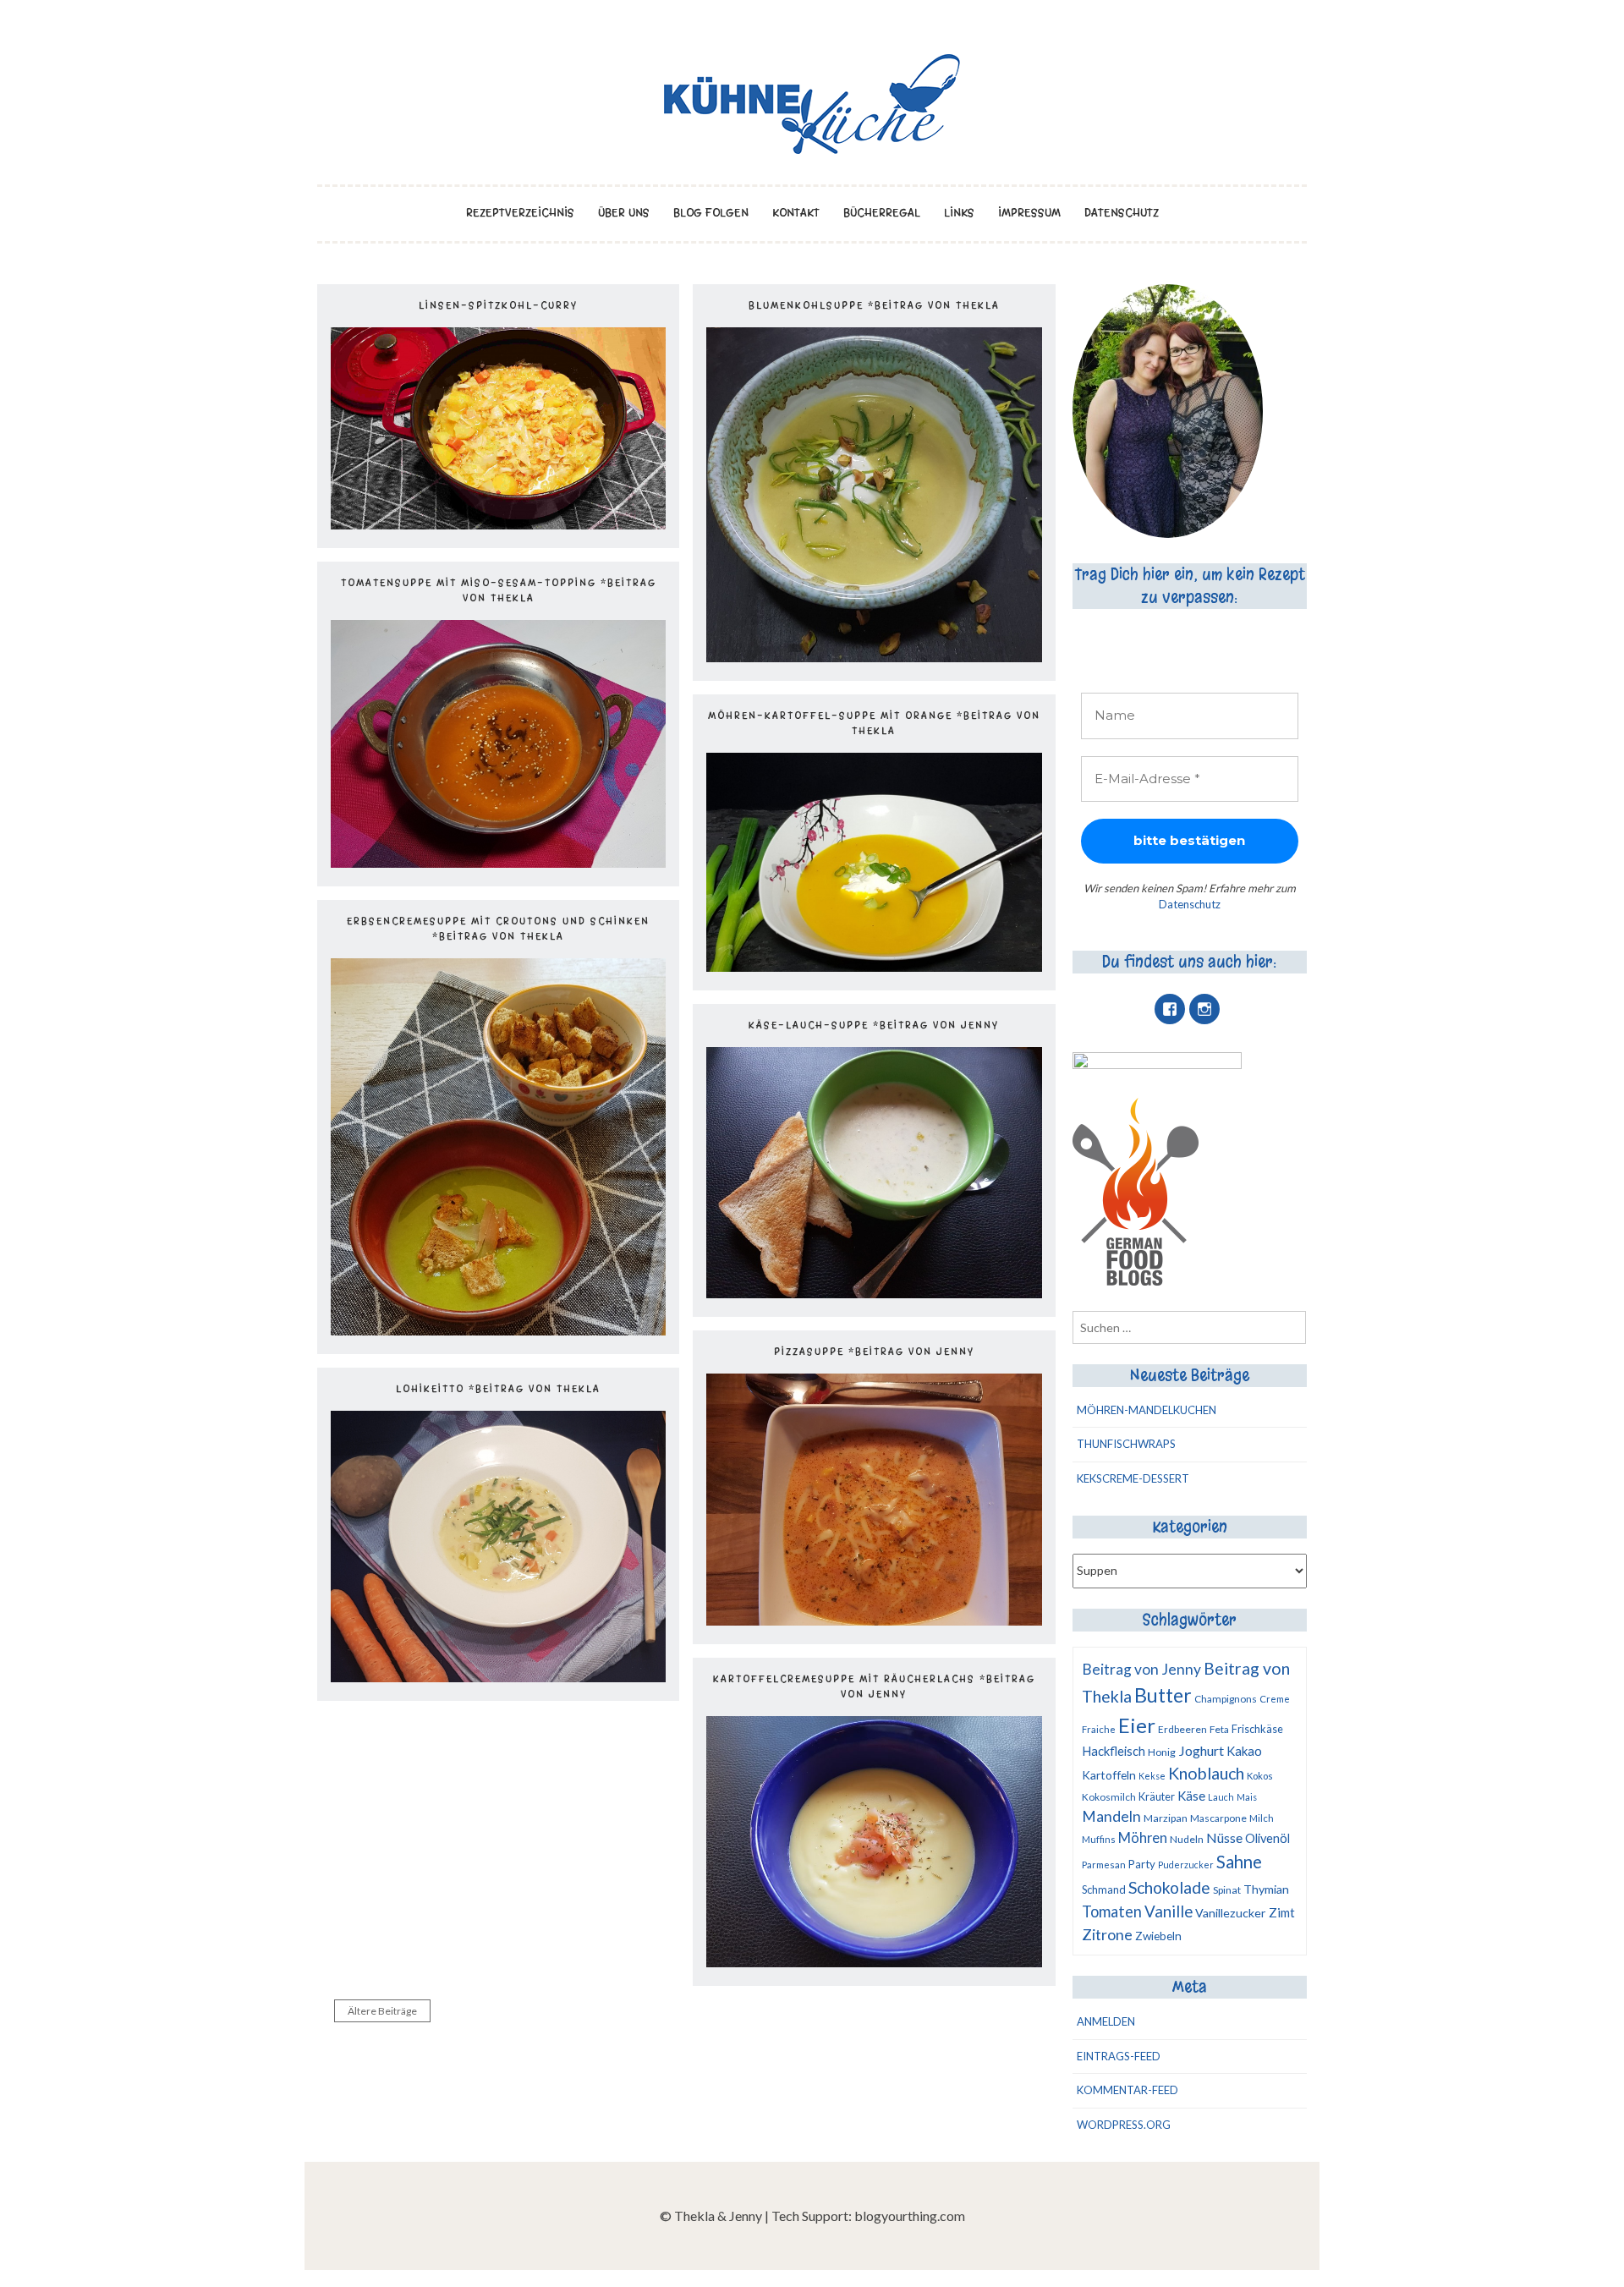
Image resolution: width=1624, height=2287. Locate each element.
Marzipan (1166, 1818)
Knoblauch (1206, 1773)
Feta (1219, 1729)
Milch (1262, 1818)
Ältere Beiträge (382, 2011)
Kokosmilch (1109, 1797)
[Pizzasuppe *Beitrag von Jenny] (874, 1620)
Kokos (1260, 1776)
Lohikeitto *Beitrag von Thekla (498, 1389)
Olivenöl (1267, 1838)
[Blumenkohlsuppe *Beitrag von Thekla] (874, 657)
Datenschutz (1122, 213)
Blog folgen (711, 213)
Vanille (1169, 1911)
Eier (1137, 1725)
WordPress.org (1124, 2125)
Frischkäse (1257, 1729)
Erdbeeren (1182, 1729)
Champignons (1226, 1699)
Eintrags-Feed (1119, 2056)
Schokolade (1169, 1887)
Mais (1247, 1797)
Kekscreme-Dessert (1133, 1478)
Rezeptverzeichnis (520, 213)
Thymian (1266, 1889)
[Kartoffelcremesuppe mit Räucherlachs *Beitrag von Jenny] (874, 1962)
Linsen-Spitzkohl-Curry (498, 305)
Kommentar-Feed (1127, 2090)
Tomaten (1112, 1911)
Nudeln (1187, 1839)
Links (959, 213)
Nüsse (1224, 1837)
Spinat (1227, 1890)
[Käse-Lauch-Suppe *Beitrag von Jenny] (874, 1293)
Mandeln (1111, 1816)
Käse (1191, 1796)
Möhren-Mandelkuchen (1147, 1410)
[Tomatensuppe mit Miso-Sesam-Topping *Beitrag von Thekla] (498, 862)
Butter (1163, 1695)
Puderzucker (1186, 1865)
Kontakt (796, 213)
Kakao (1244, 1751)
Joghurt (1201, 1750)
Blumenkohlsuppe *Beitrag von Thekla (874, 305)
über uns (624, 213)
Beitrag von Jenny (1141, 1669)
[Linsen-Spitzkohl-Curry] (498, 524)
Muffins (1099, 1839)
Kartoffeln (1109, 1775)
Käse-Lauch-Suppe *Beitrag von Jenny (874, 1025)
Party (1142, 1864)
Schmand (1104, 1889)
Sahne (1239, 1862)
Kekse (1152, 1776)
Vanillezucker (1231, 1913)
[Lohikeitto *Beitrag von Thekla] (498, 1677)
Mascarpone (1218, 1818)
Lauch (1221, 1797)
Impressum (1029, 213)
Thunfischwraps (1126, 1444)
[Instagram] (1204, 1009)
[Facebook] (1170, 1009)
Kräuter (1157, 1796)
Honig (1162, 1752)
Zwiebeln (1158, 1936)
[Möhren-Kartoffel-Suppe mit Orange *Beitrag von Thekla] (874, 966)
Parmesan (1104, 1865)
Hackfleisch (1114, 1751)
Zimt (1282, 1912)
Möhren (1143, 1837)
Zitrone (1107, 1934)
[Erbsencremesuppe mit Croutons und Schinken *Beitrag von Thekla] (498, 1330)
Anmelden (1106, 2021)
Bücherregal (882, 213)
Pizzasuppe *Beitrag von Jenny (874, 1352)
